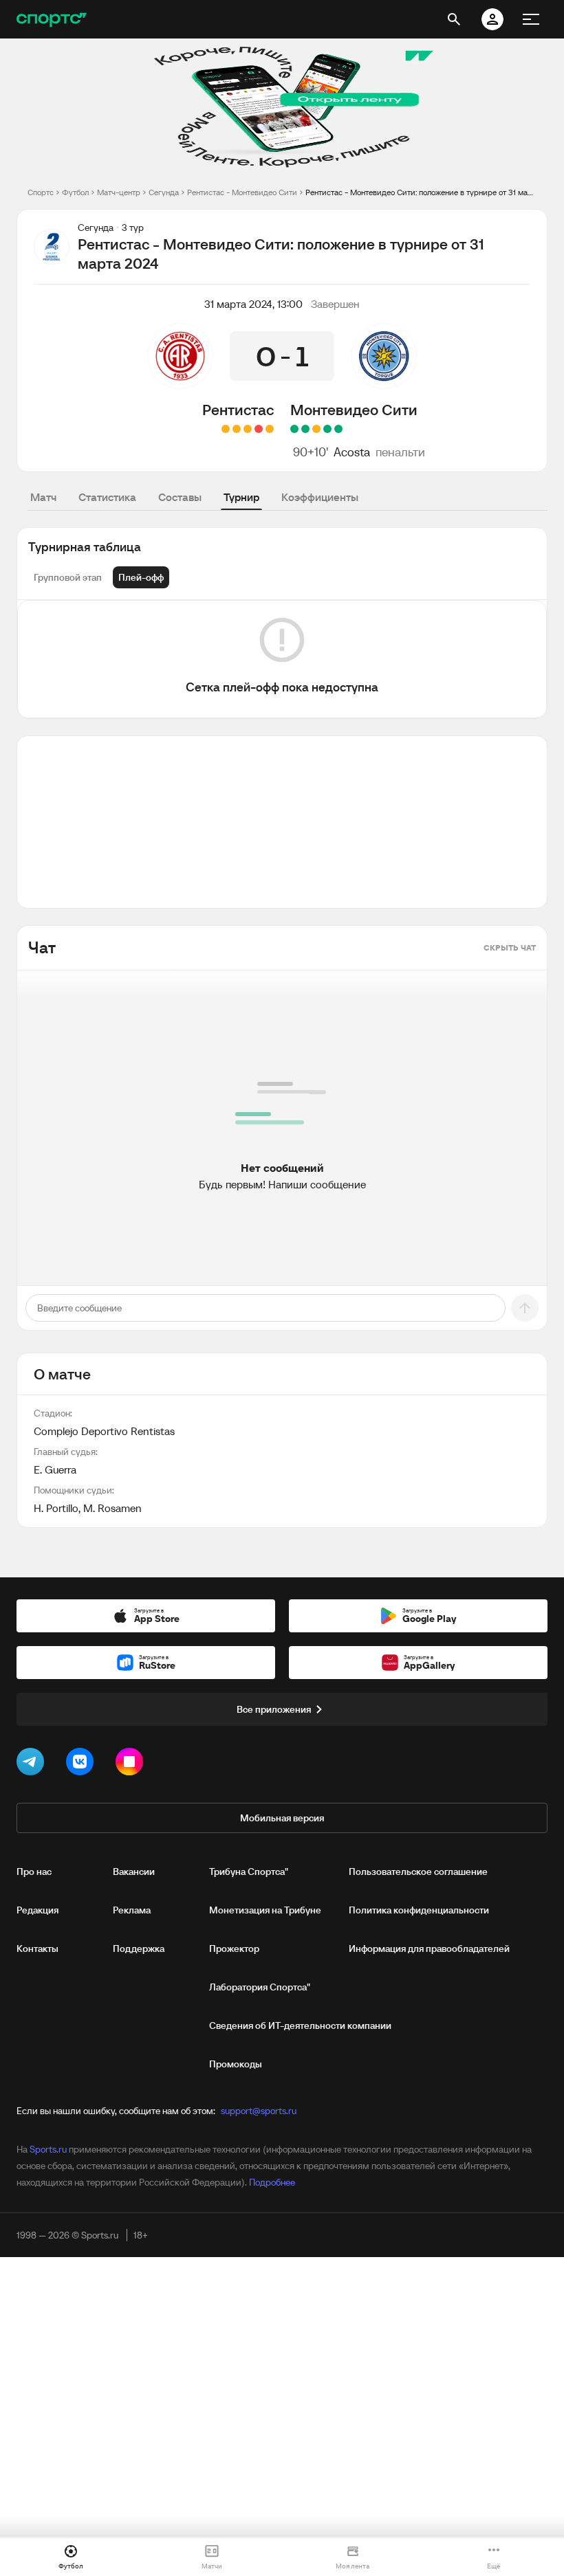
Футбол (75, 192)
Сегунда (164, 192)
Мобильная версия (282, 1818)
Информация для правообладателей (429, 1948)
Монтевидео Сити (354, 410)
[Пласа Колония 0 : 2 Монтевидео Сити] (327, 429)
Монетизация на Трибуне (265, 1910)
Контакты (37, 1948)
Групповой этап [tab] (68, 577)
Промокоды (236, 2064)
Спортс (41, 192)
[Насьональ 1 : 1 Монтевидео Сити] (316, 429)
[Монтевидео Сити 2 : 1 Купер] (338, 429)
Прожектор (234, 1948)
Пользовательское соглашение (418, 1872)
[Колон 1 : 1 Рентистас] (270, 429)
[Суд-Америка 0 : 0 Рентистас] (237, 429)
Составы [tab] (180, 497)
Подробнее (272, 2182)
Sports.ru (48, 2149)
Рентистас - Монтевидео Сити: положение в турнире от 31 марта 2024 (421, 192)
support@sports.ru (259, 2111)
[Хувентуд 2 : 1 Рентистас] (259, 429)
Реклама (132, 1910)
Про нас (34, 1872)
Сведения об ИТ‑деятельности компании (300, 2025)
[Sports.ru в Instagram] (132, 1764)
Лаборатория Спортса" (260, 1987)
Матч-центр (119, 192)
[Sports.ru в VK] (83, 1764)
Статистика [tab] (107, 497)
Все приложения (274, 1709)
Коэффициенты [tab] (320, 497)
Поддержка (139, 1948)
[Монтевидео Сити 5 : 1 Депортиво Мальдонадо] (294, 429)
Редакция (37, 1910)
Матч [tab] (43, 497)
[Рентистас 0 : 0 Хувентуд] (226, 429)
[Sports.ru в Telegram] (33, 1764)
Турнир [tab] (241, 497)
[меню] (531, 19)
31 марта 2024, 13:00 (253, 304)
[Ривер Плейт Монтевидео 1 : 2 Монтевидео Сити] (305, 429)
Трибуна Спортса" (249, 1872)
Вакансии (134, 1872)
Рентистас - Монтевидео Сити (242, 192)
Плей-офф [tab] (141, 577)
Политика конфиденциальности (419, 1910)
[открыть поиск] (454, 19)
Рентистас (238, 410)
